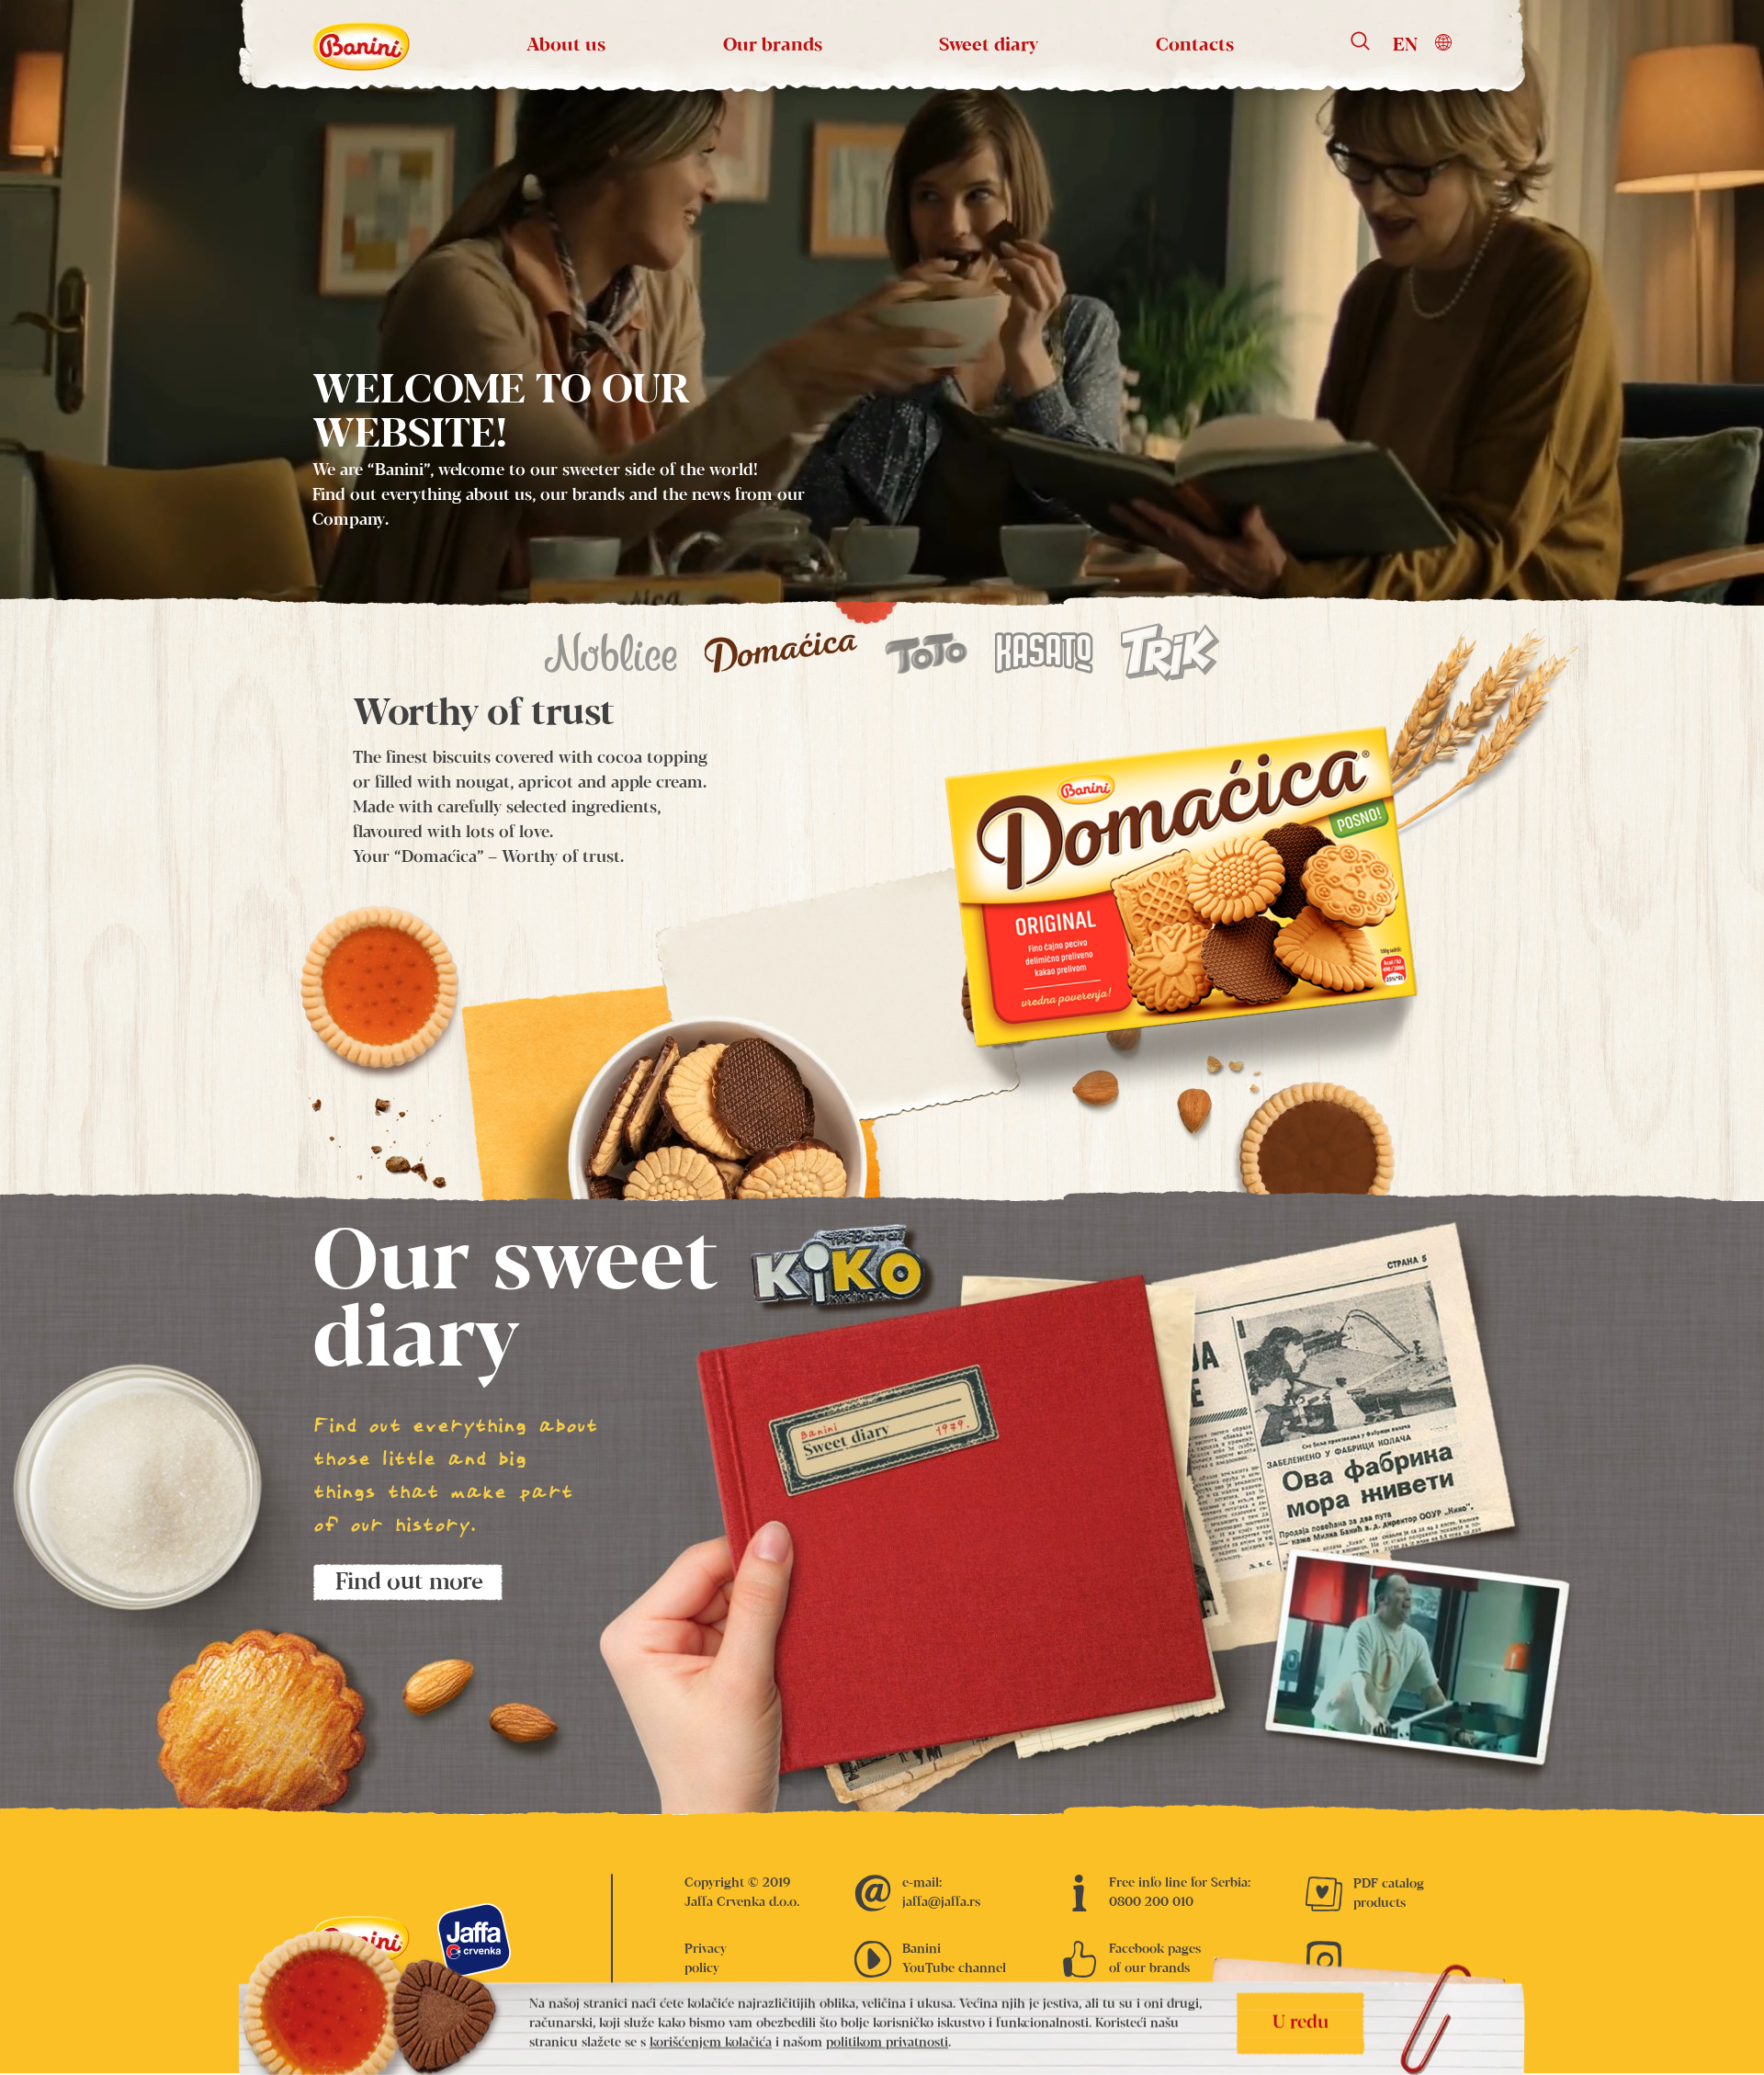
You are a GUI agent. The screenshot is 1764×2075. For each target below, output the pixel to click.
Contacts (1195, 45)
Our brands (773, 45)
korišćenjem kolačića (711, 2043)
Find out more (409, 1582)
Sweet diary (989, 45)
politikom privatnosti (887, 2043)
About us (566, 45)
